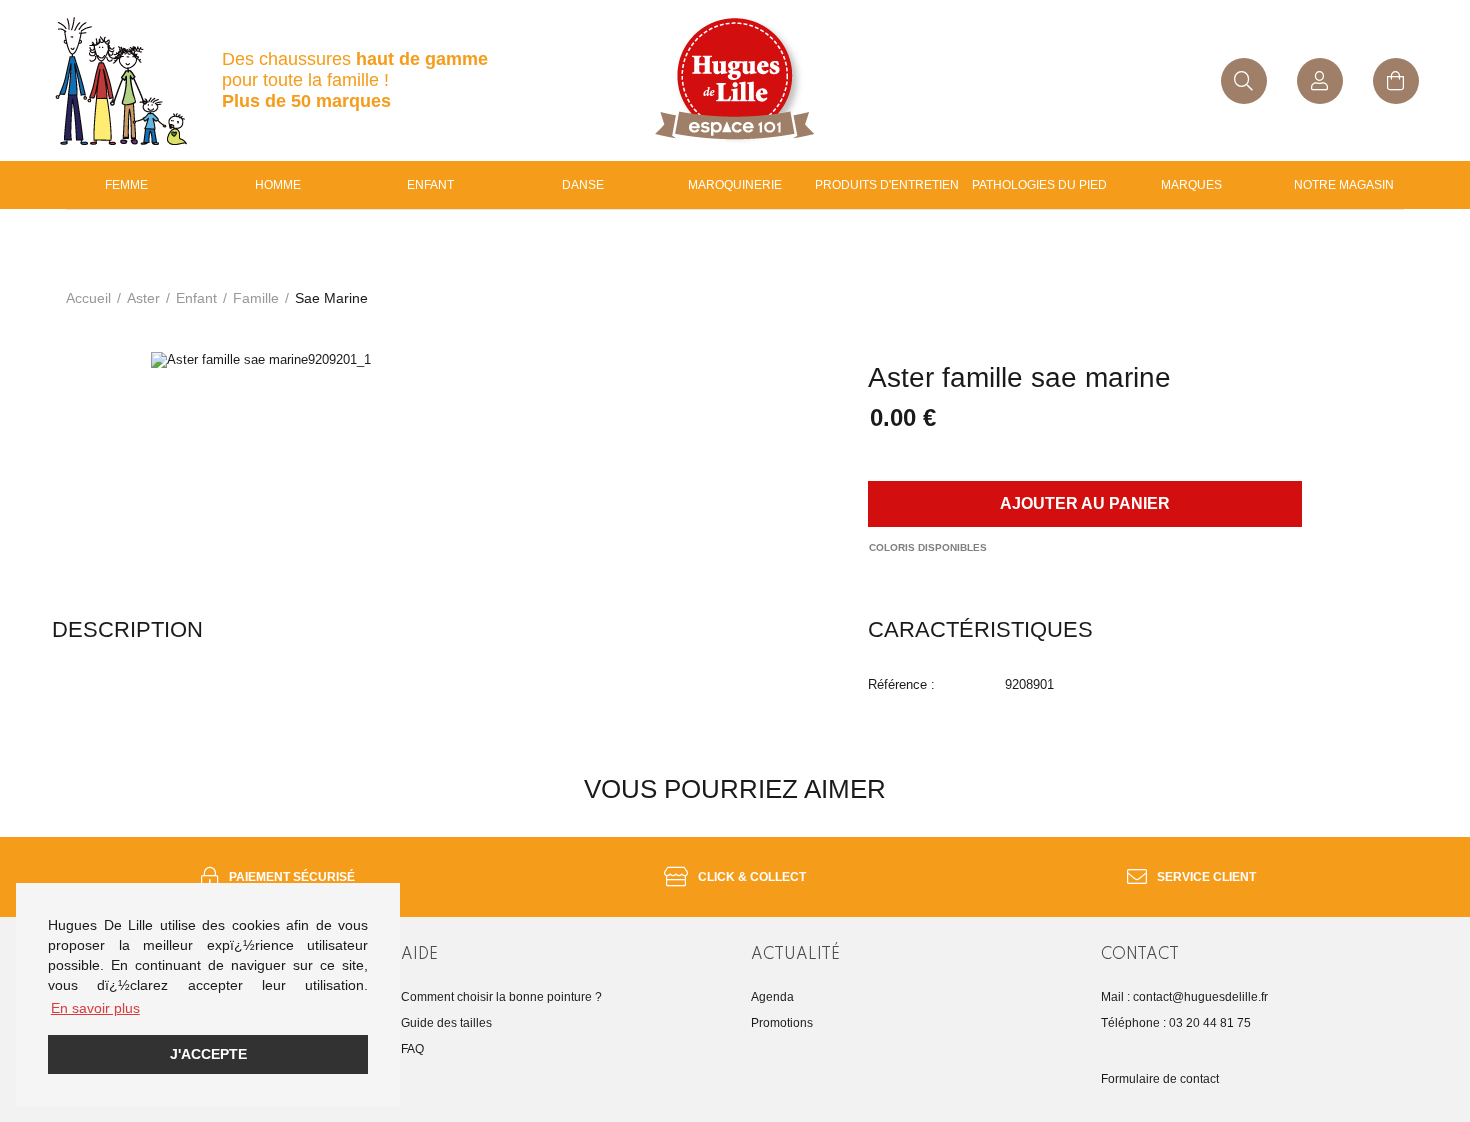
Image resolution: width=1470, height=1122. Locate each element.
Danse (583, 185)
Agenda (772, 997)
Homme (278, 185)
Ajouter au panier (1085, 503)
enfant (430, 185)
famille (256, 298)
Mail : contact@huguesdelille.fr (1184, 997)
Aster (143, 298)
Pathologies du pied (1039, 185)
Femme (126, 185)
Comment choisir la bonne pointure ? (501, 997)
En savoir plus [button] (95, 1008)
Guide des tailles (446, 1023)
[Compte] (1320, 81)
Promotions (782, 1023)
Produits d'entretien (887, 185)
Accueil (88, 298)
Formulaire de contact (1160, 1079)
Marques (1191, 185)
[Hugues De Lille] (734, 80)
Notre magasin (1344, 185)
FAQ (412, 1049)
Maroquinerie (735, 185)
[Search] (1244, 81)
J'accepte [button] (208, 1054)
